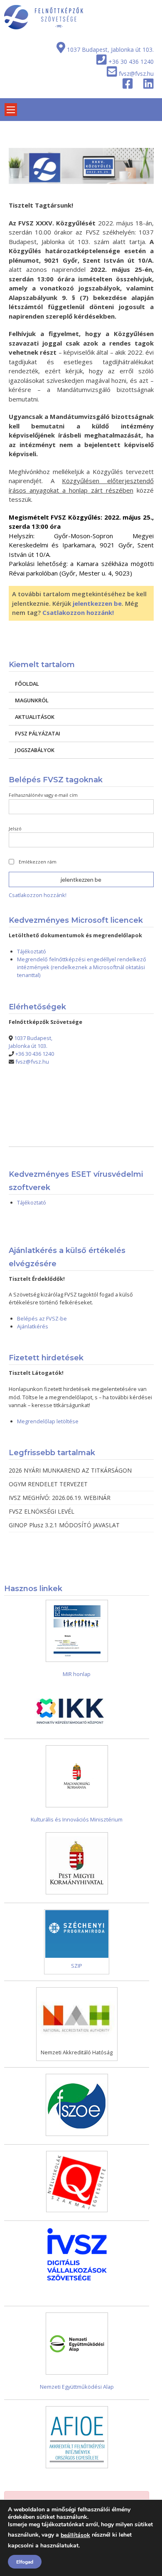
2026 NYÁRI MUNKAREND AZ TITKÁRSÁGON (70, 1470)
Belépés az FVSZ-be (42, 1318)
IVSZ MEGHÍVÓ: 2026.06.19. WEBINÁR (60, 1498)
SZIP (77, 1966)
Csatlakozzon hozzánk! (78, 612)
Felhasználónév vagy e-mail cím (43, 795)
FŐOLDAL (27, 684)
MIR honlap (77, 1674)
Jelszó (15, 828)
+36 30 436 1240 (131, 62)
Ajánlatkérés (33, 1326)
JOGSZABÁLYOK (35, 750)
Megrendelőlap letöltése (48, 1421)
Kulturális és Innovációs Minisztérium (77, 1819)
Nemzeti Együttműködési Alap (77, 2387)
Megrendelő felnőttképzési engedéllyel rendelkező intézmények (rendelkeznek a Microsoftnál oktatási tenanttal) (82, 967)
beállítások (75, 2535)
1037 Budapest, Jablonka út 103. (110, 50)
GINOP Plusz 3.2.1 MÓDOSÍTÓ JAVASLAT (64, 1525)
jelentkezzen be (97, 603)
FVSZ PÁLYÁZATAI (38, 733)
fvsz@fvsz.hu (136, 74)
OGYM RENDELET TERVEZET (48, 1484)
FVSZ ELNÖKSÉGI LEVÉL (42, 1511)
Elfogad (25, 2562)
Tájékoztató (32, 951)
